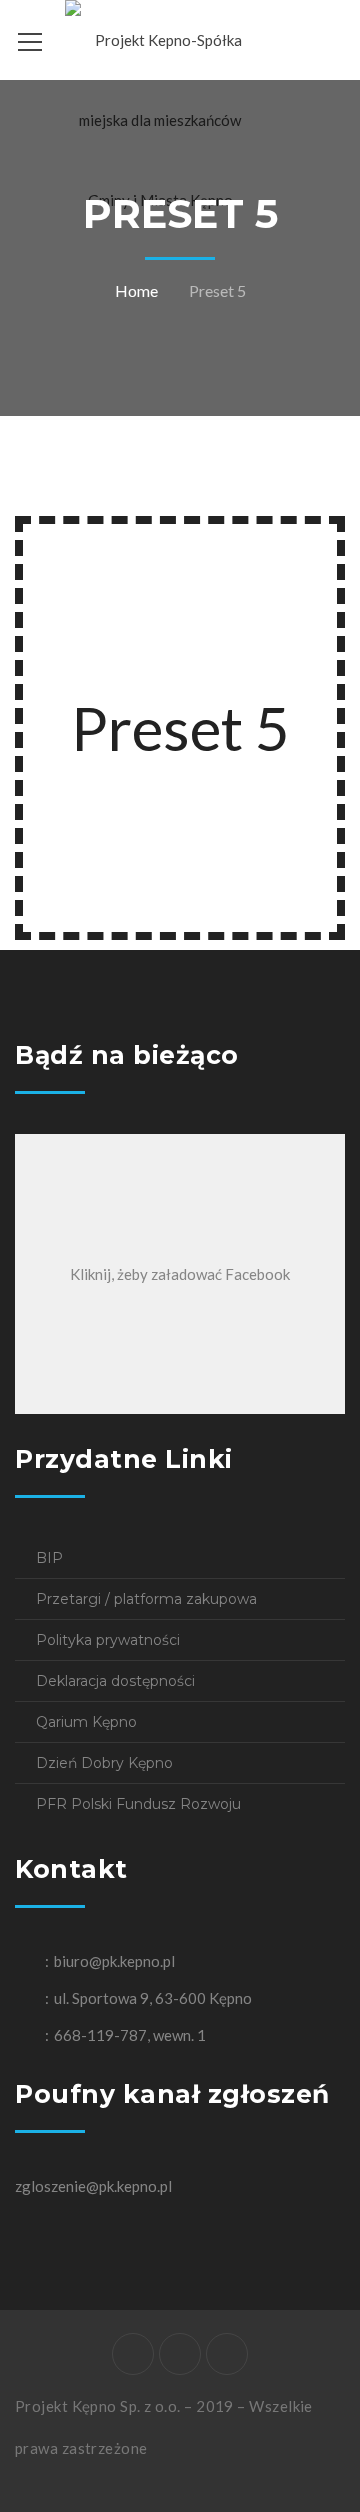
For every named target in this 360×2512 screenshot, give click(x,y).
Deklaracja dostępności (115, 1681)
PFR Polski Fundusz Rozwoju (138, 1804)
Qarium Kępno (86, 1722)
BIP (49, 1558)
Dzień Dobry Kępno (104, 1763)
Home (136, 290)
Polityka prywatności (108, 1640)
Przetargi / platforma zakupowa (146, 1599)
